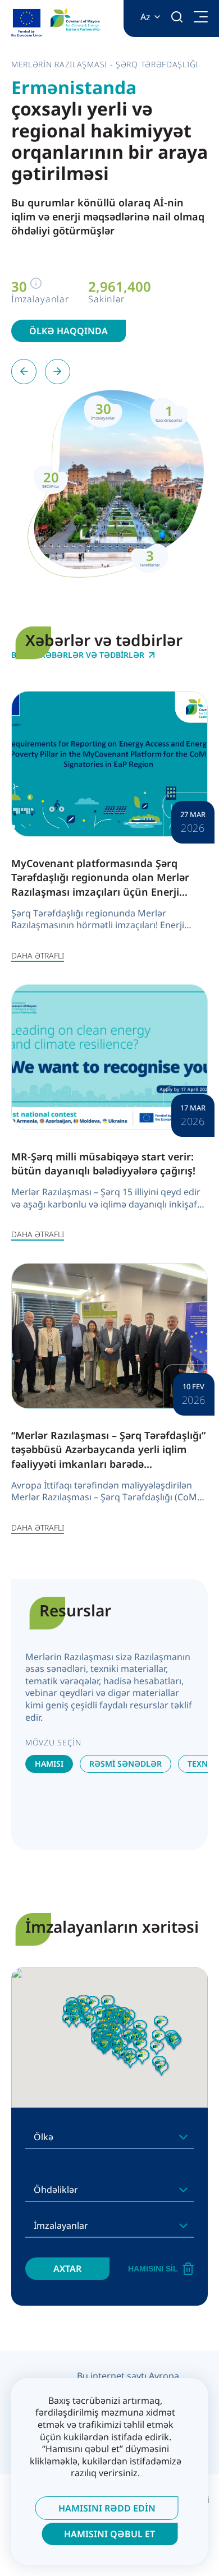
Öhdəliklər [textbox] (56, 2190)
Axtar (67, 2269)
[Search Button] (177, 17)
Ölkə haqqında (69, 331)
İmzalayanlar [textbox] (61, 2225)
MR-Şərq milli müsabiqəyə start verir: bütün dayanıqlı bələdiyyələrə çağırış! (103, 1163)
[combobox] (109, 2137)
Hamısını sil (153, 2269)
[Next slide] (58, 372)
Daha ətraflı (38, 955)
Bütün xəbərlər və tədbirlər (78, 655)
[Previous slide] (24, 372)
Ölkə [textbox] (44, 2137)
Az (145, 17)
